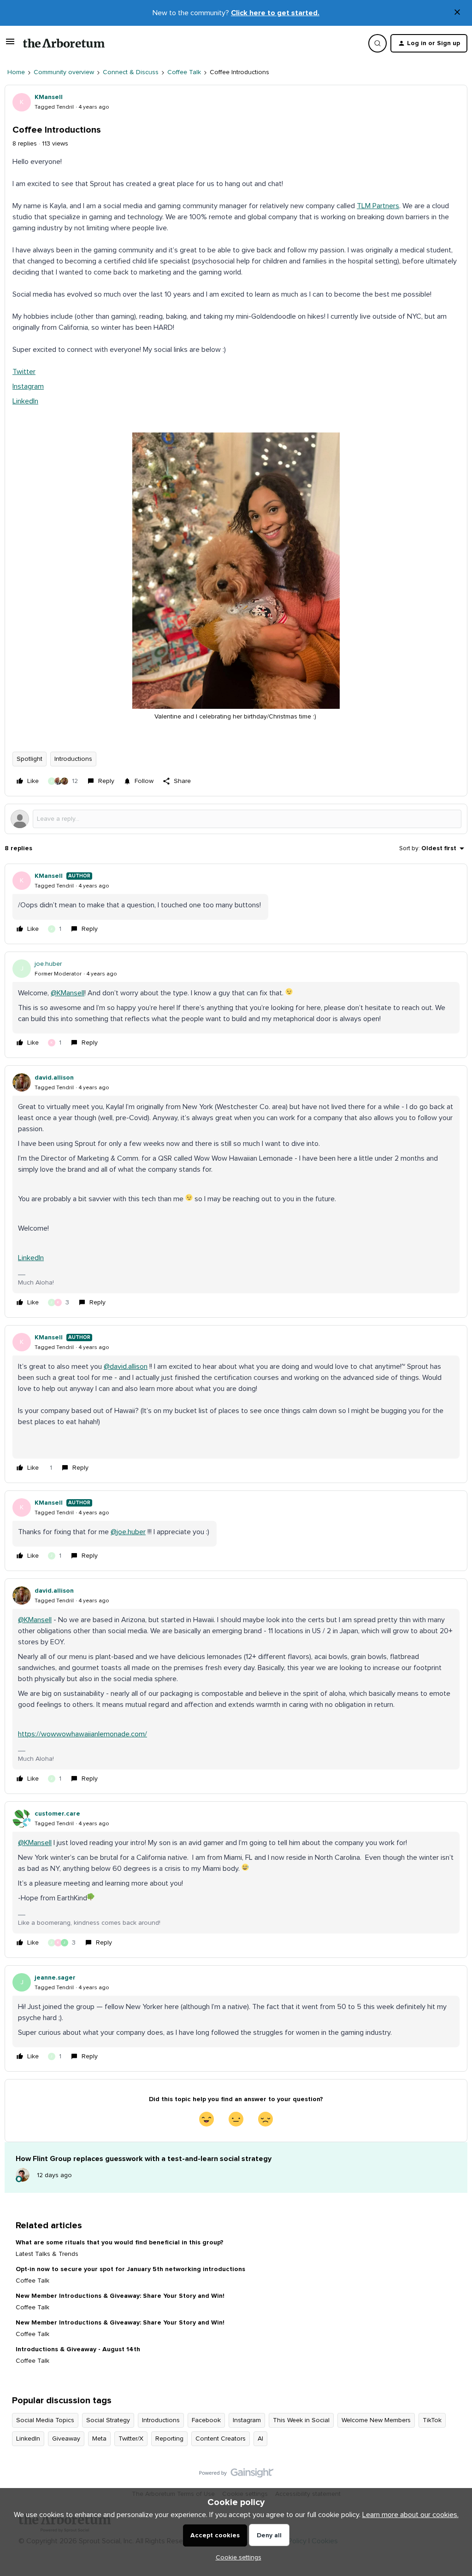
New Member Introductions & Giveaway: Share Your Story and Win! (120, 2296)
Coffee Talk (184, 72)
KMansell (49, 97)
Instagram (28, 386)
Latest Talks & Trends (47, 2254)
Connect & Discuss (131, 72)
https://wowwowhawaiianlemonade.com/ (83, 1734)
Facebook (206, 2420)
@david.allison (126, 1367)
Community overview (64, 72)
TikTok (432, 2420)
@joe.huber (128, 1532)
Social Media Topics (45, 2420)
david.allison (54, 1078)
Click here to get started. (275, 13)
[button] (10, 45)
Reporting (169, 2439)
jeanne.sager (55, 1978)
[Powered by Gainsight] (236, 2475)
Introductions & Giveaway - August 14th (78, 2349)
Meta (99, 2439)
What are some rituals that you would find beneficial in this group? (120, 2243)
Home (16, 72)
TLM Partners (378, 206)
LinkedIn (25, 401)
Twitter (24, 372)
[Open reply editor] (236, 819)
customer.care (57, 1814)
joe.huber (48, 964)
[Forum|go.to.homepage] (64, 43)
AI (260, 2439)
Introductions (73, 759)
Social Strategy (108, 2420)
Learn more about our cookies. (410, 2515)
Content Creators (221, 2439)
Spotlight (29, 759)
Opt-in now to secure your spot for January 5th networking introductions (130, 2269)
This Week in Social (301, 2420)
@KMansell (68, 993)
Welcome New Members (376, 2420)
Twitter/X (131, 2439)
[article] (236, 904)
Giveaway (66, 2439)
